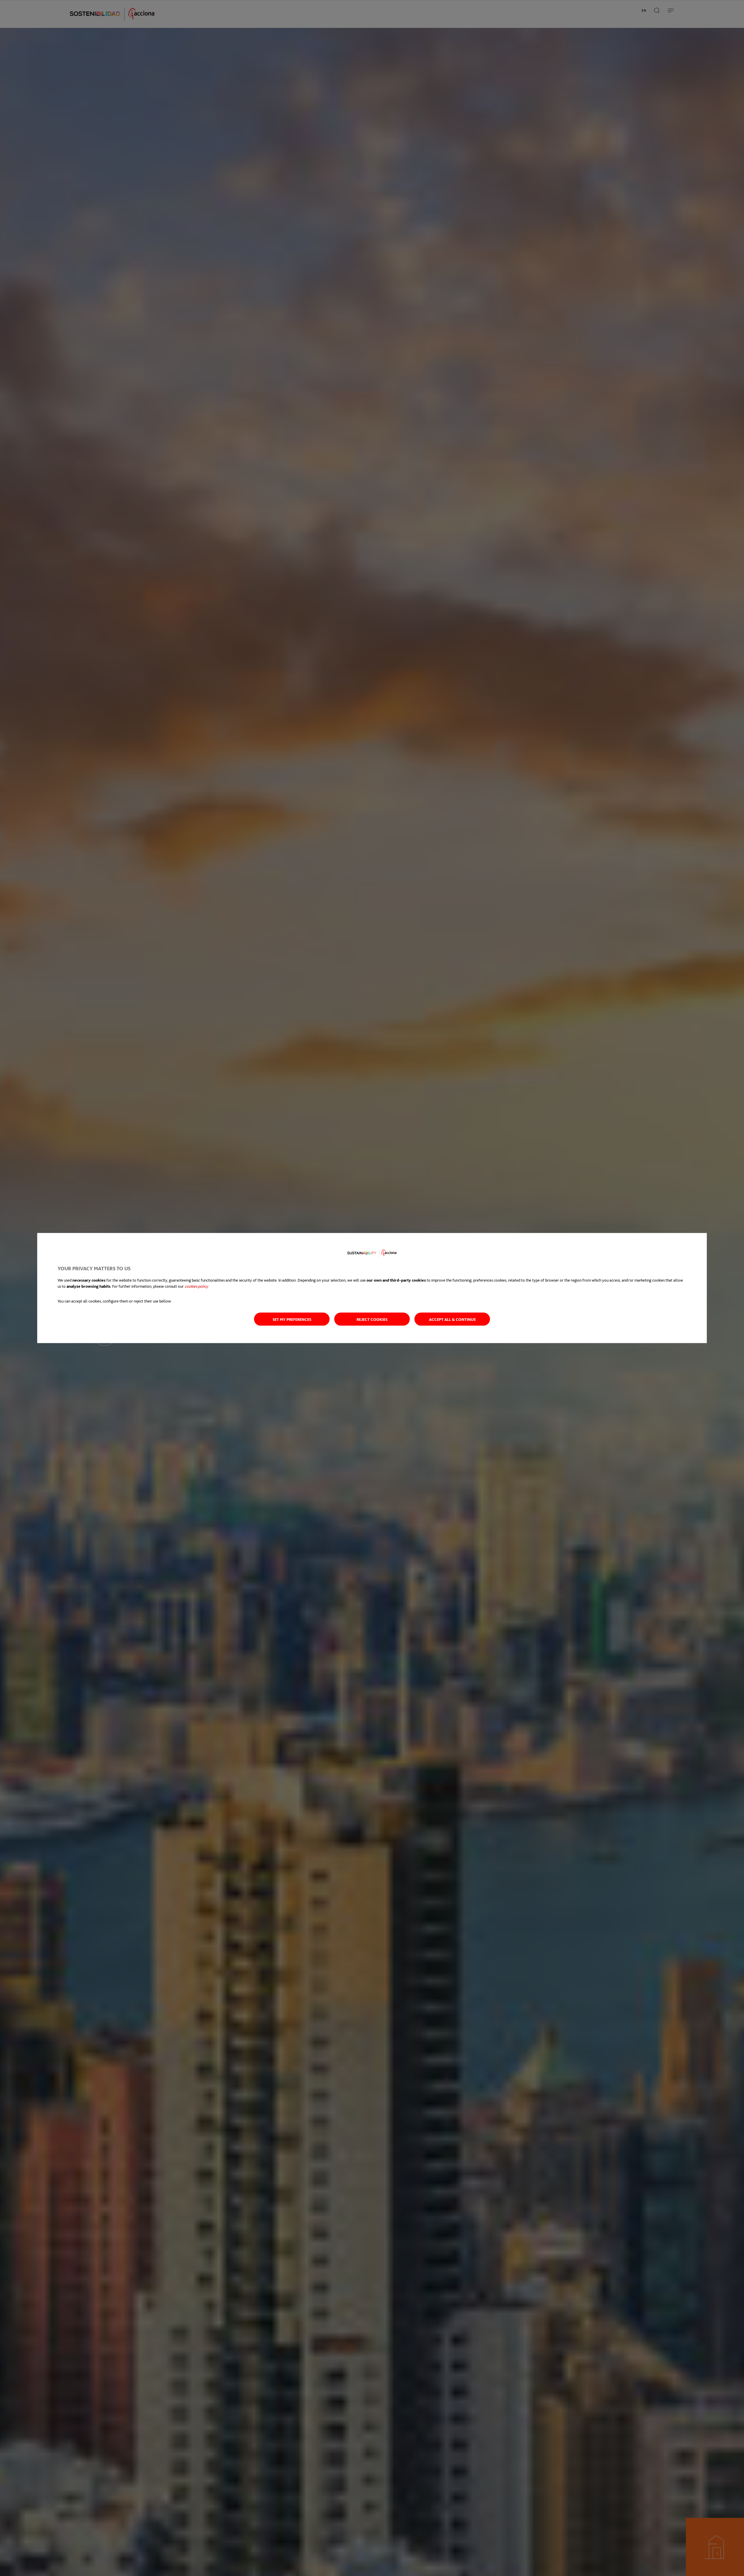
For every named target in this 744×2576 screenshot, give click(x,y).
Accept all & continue (452, 1319)
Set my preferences (292, 1319)
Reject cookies (372, 1319)
